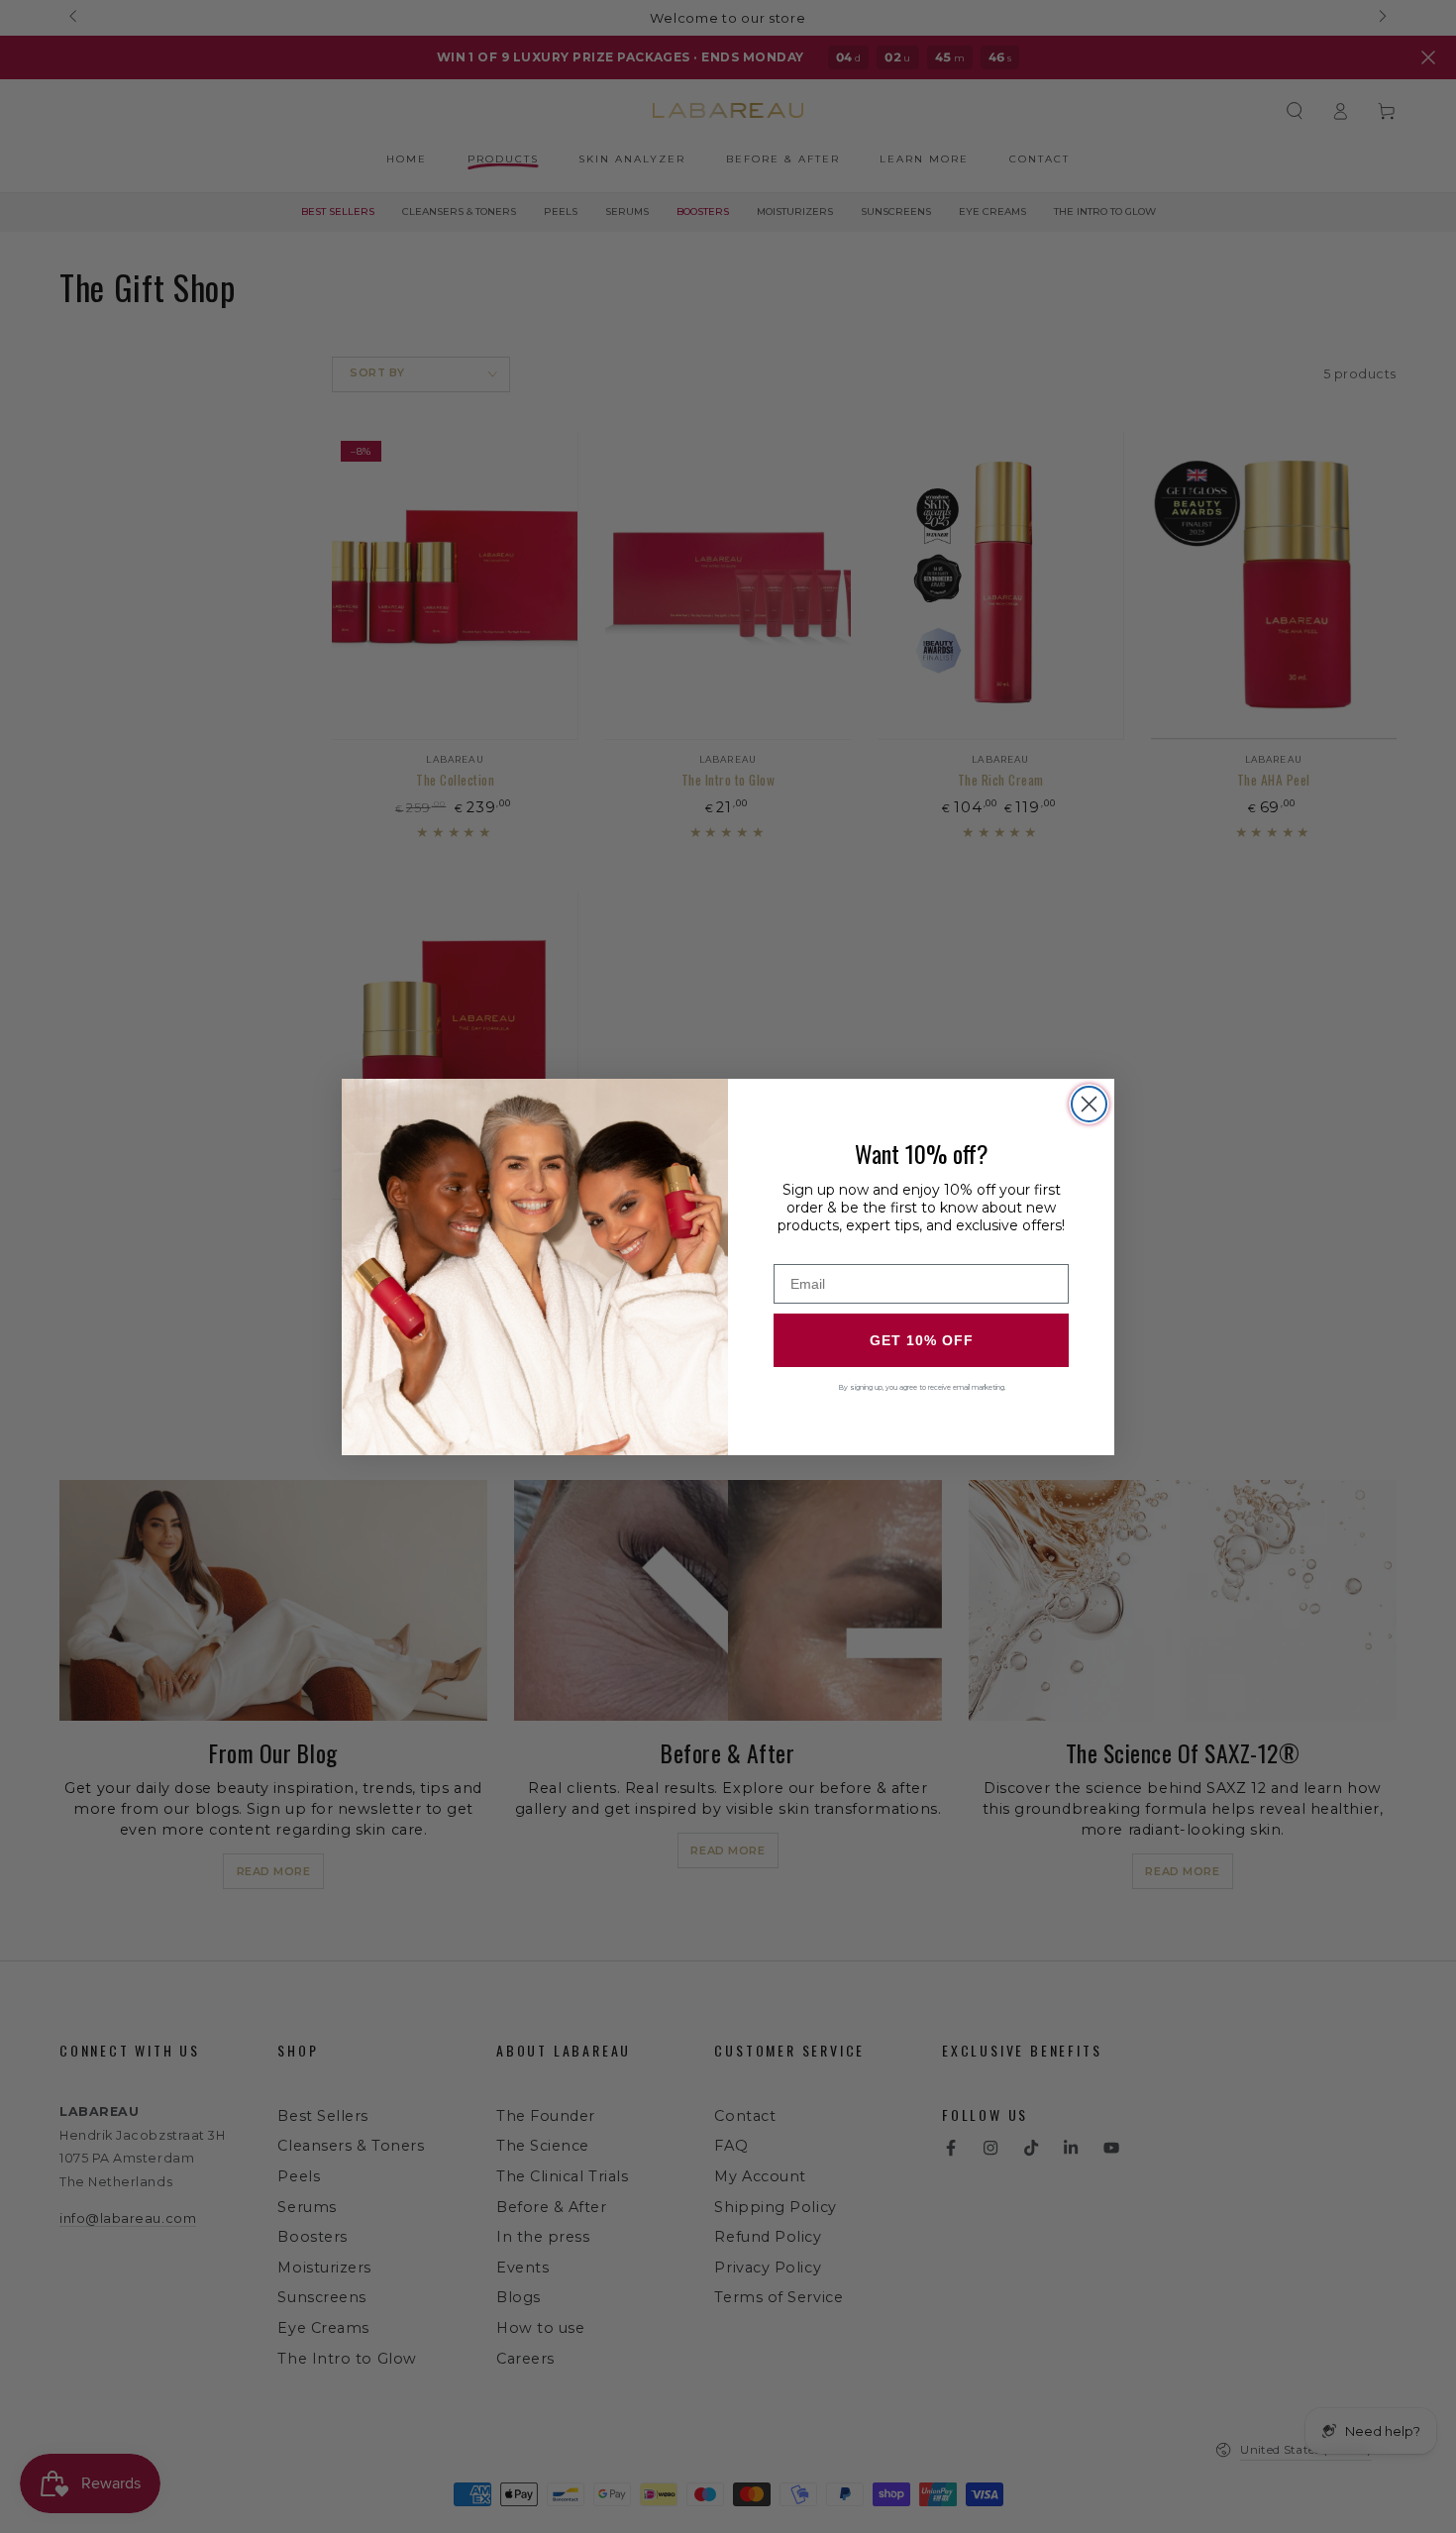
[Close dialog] (1089, 1104)
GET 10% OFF (922, 1340)
